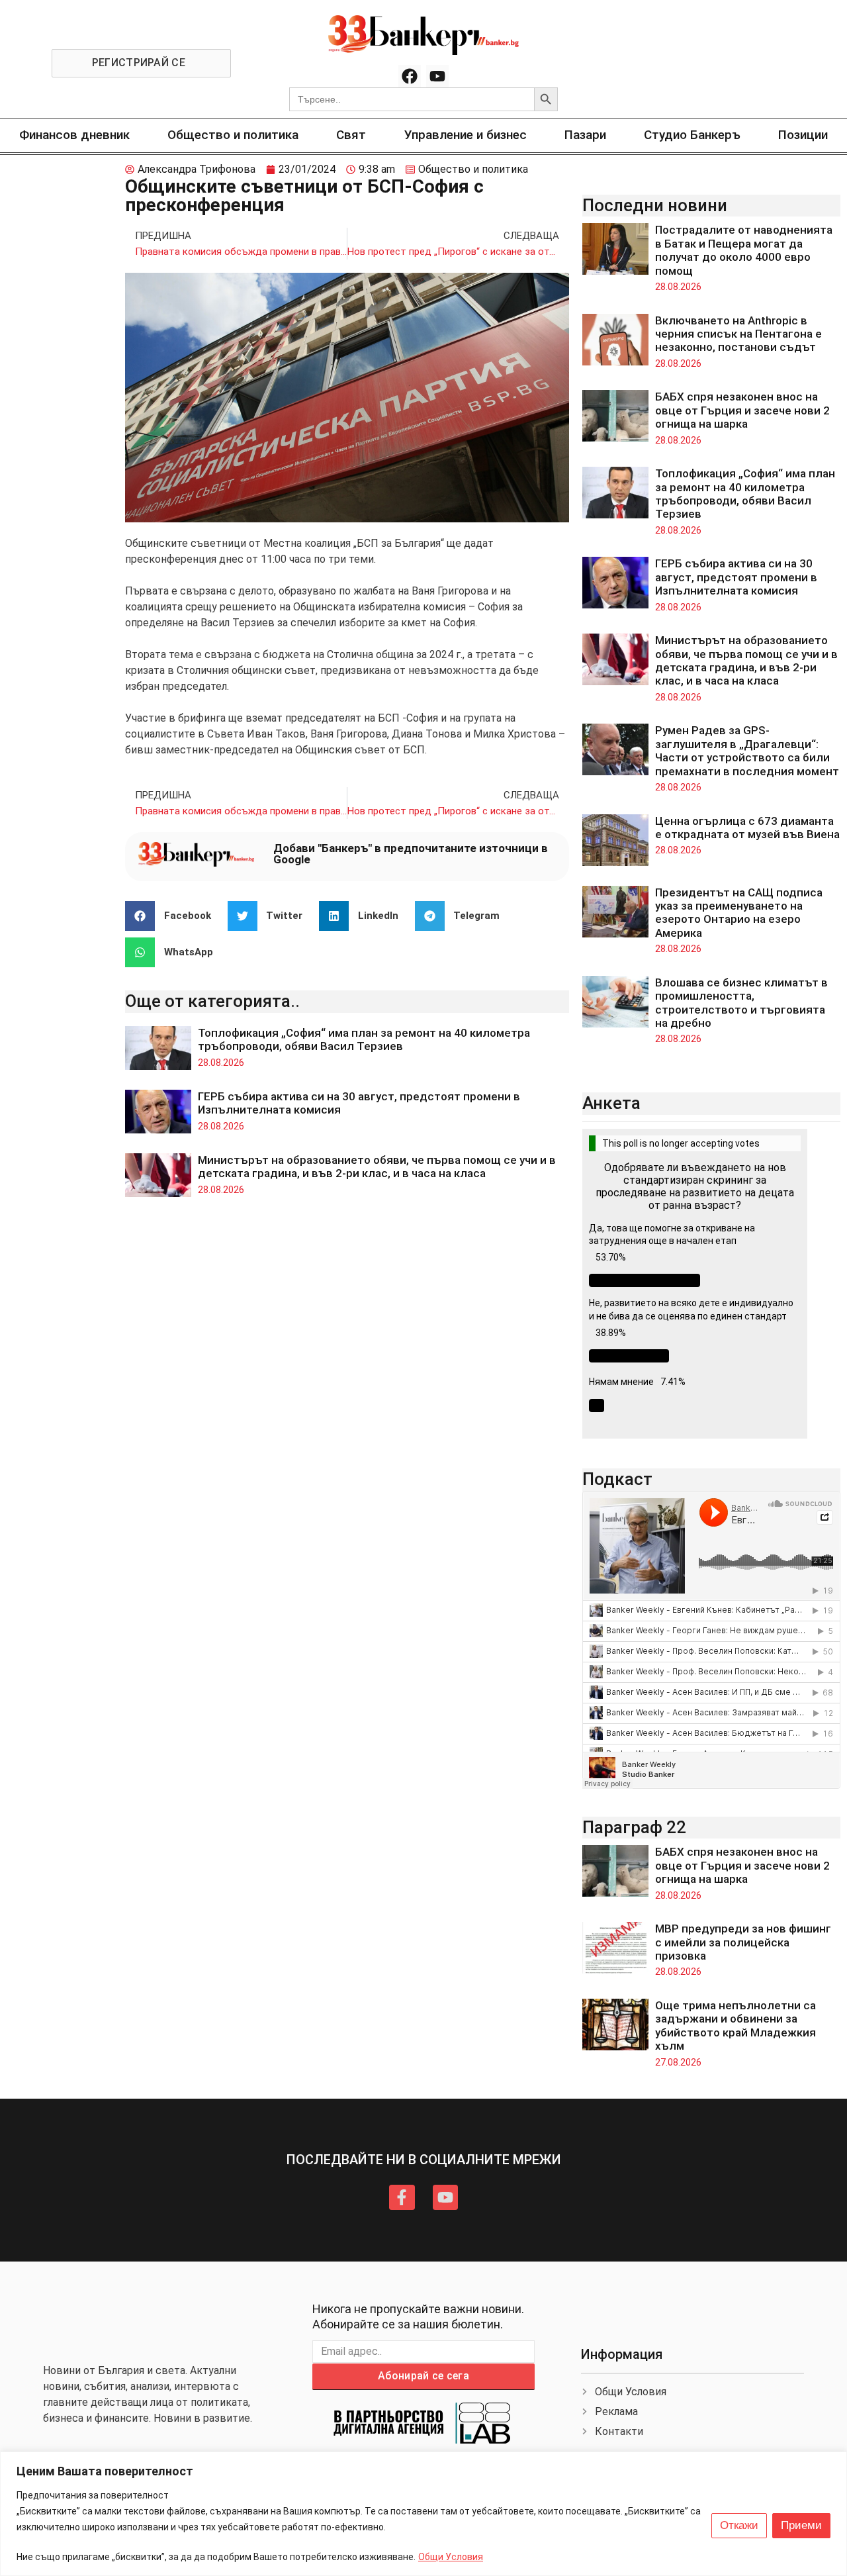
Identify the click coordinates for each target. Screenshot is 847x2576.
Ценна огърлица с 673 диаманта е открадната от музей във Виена (747, 828)
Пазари (585, 135)
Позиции (803, 135)
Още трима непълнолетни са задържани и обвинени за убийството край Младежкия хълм (736, 2026)
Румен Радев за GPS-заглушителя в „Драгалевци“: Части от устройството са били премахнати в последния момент (747, 750)
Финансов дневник (74, 135)
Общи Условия (451, 2557)
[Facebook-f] (402, 2197)
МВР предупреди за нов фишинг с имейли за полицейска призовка (743, 1942)
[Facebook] (410, 76)
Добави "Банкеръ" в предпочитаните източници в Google (411, 854)
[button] (173, 916)
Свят (351, 135)
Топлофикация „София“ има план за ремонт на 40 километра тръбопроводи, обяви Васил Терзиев (364, 1039)
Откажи (739, 2525)
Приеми (801, 2525)
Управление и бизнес (466, 135)
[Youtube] (437, 76)
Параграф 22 (634, 1827)
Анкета (611, 1103)
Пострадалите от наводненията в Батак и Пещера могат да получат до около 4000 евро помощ (744, 250)
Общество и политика (233, 135)
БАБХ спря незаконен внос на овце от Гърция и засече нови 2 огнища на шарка (742, 410)
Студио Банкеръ (692, 135)
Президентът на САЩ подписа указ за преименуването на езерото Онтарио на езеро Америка (739, 913)
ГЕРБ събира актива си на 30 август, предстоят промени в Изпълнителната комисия (736, 577)
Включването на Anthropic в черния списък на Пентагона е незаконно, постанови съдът (738, 334)
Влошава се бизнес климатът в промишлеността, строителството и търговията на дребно (741, 1003)
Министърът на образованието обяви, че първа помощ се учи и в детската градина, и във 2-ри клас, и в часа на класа (377, 1167)
